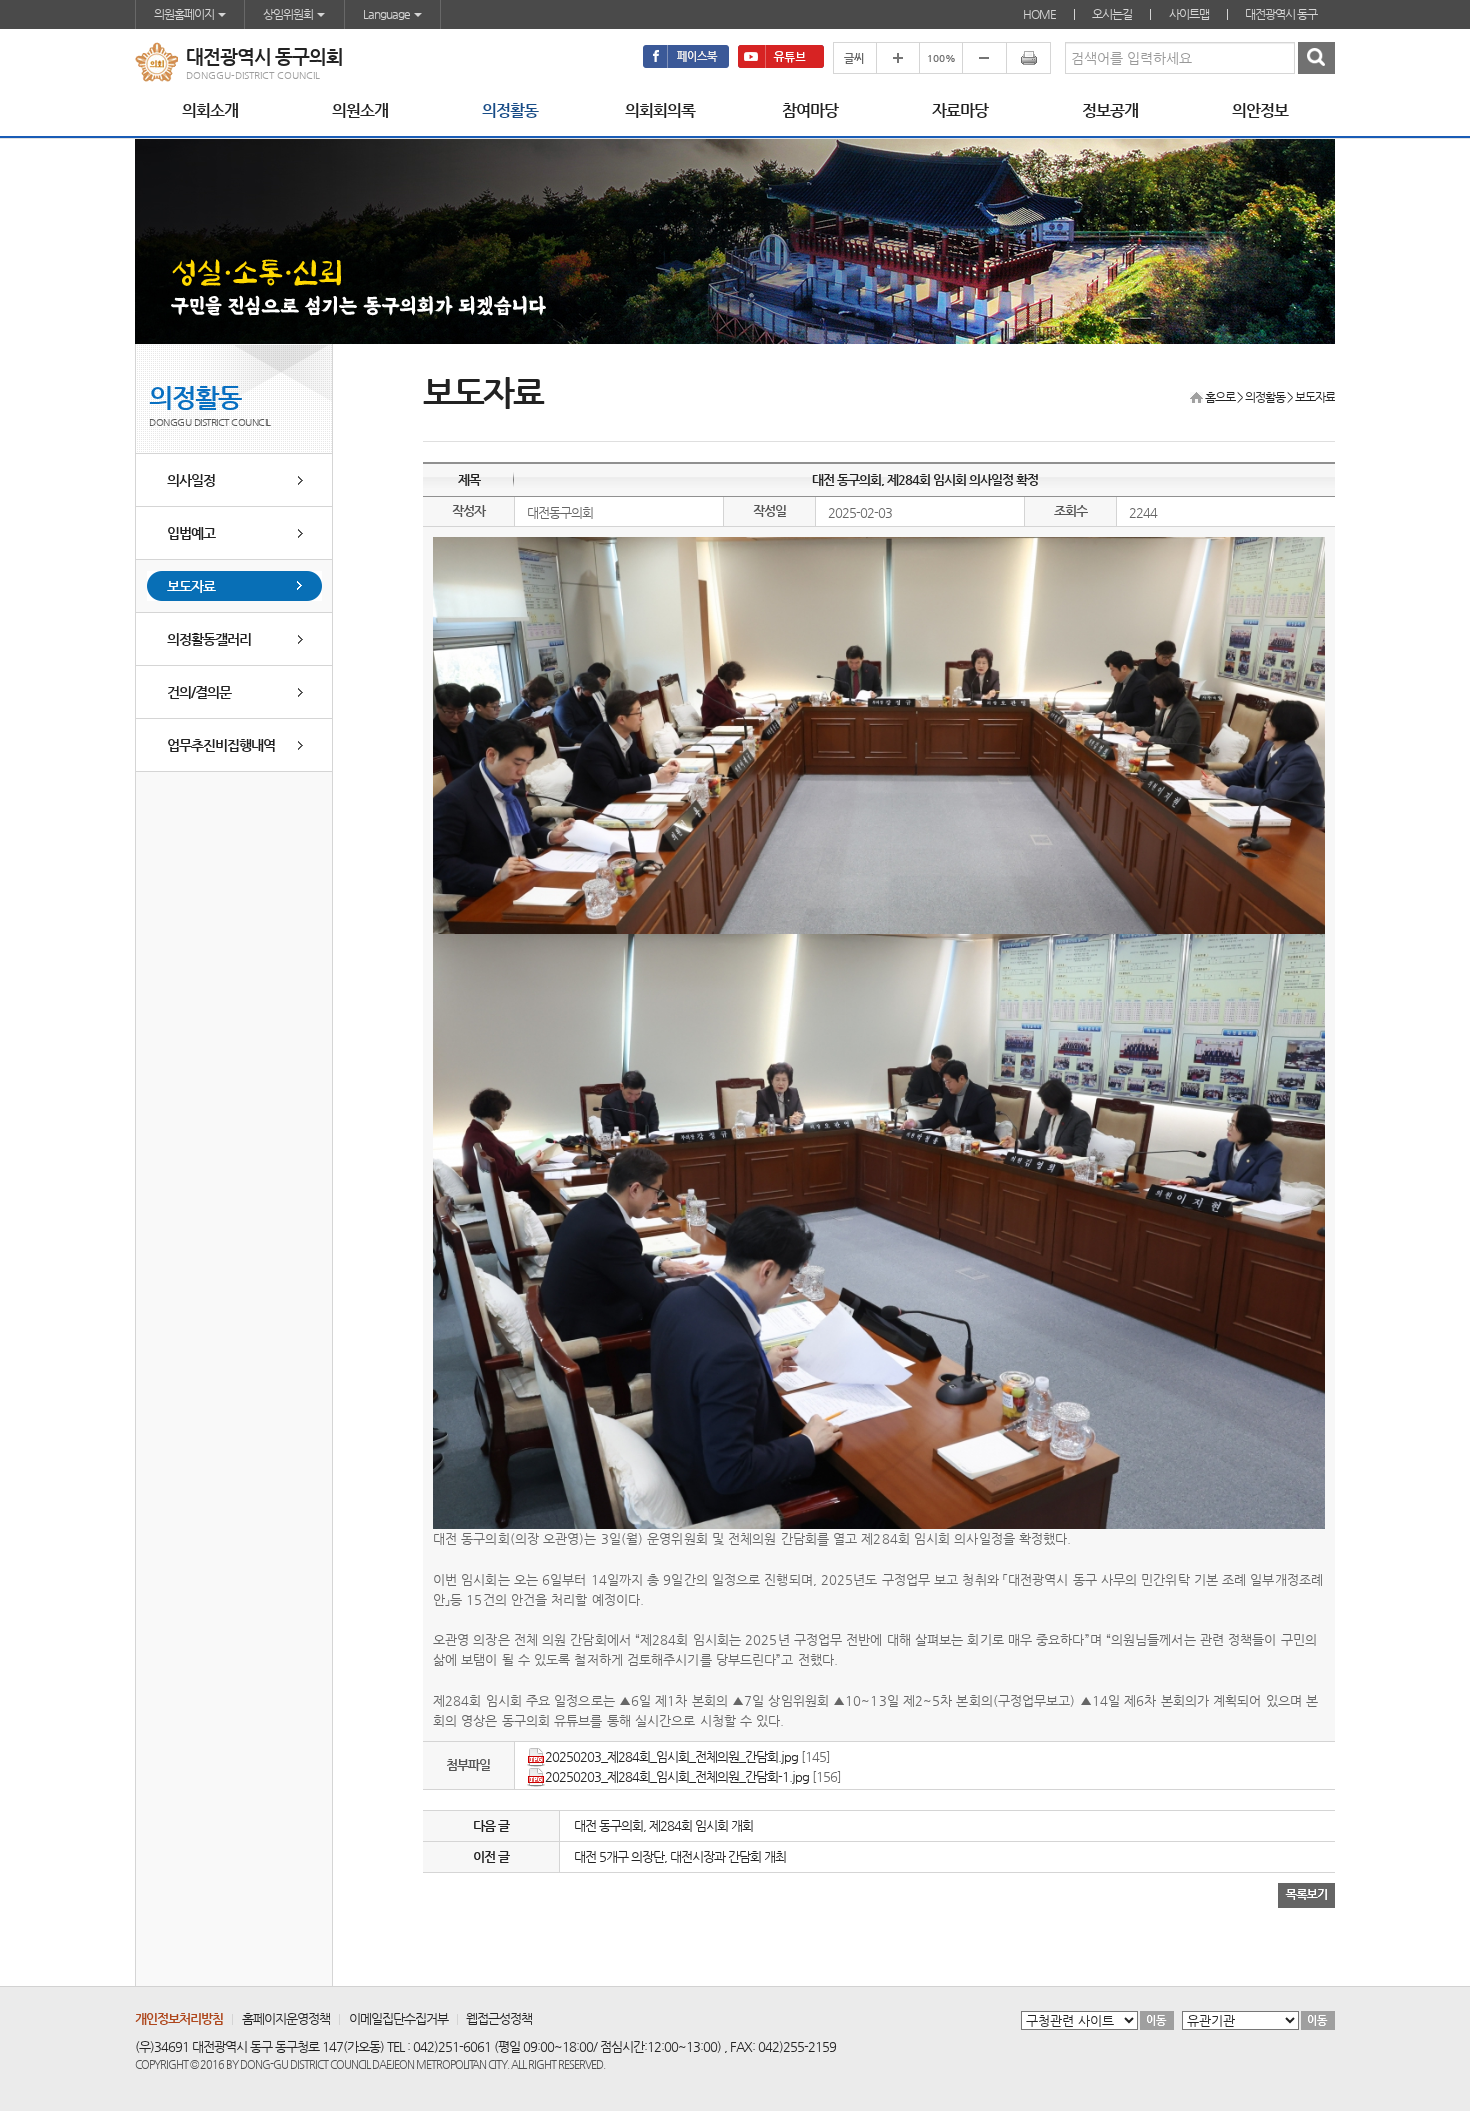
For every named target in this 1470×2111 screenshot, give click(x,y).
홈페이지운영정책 (286, 2018)
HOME (1039, 14)
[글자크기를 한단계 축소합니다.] (984, 58)
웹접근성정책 (499, 2018)
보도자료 (191, 586)
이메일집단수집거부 (398, 2018)
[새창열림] (686, 56)
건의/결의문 (199, 692)
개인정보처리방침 (179, 2018)
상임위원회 (289, 14)
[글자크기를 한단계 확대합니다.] (897, 58)
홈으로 (1220, 397)
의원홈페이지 (185, 14)
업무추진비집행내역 (221, 745)
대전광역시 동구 (1281, 14)
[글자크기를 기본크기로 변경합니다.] (940, 58)
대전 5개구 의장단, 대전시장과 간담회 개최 (680, 1856)
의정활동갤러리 (209, 639)
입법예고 (191, 533)
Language (387, 14)
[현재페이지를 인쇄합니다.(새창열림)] (1028, 58)
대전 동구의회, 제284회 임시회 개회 (663, 1825)
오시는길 (1112, 14)
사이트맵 (1189, 14)
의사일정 (191, 480)
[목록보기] (1306, 1895)
